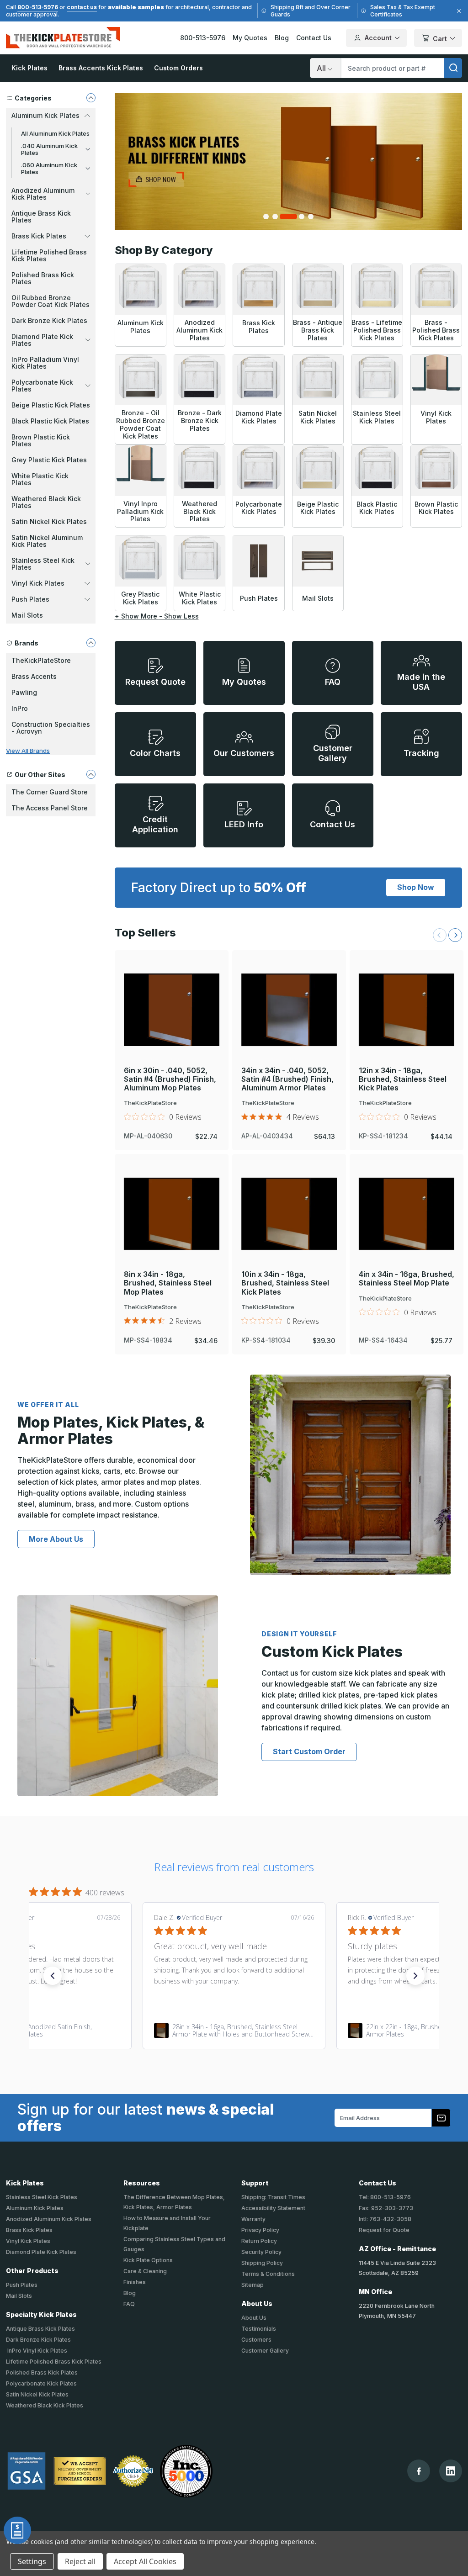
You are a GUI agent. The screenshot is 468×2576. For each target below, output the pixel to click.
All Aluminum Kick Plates (55, 133)
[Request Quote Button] (17, 2530)
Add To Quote (172, 1025)
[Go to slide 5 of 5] (311, 217)
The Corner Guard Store (50, 792)
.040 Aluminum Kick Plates (49, 149)
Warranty (253, 2219)
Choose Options (171, 994)
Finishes (135, 2282)
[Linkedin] (451, 2471)
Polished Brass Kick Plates (43, 278)
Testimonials (259, 2329)
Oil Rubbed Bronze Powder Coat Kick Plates (51, 301)
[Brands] (91, 643)
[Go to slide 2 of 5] (275, 217)
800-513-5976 (38, 7)
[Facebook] (419, 2471)
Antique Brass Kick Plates (41, 217)
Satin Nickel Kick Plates (49, 521)
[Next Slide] (455, 935)
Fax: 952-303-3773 (386, 2208)
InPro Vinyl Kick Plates (37, 2351)
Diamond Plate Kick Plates (41, 2252)
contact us (82, 7)
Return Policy (259, 2241)
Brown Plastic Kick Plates (41, 440)
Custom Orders (178, 68)
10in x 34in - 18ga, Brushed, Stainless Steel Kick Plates (285, 1283)
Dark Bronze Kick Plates (49, 320)
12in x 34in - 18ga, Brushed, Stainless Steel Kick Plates (403, 1079)
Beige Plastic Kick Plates (51, 405)
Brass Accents (34, 676)
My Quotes (250, 38)
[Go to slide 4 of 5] (302, 217)
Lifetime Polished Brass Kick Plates (49, 255)
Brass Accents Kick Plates (101, 68)
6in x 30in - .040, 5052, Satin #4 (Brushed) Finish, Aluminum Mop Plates (170, 1079)
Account (378, 38)
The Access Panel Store (50, 808)
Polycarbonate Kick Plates (41, 2383)
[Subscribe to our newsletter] (441, 2118)
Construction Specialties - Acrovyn (51, 728)
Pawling (24, 692)
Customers (256, 2340)
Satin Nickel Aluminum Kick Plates (47, 541)
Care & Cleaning (145, 2271)
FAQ (129, 2304)
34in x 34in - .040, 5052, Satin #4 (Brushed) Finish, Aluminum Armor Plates (287, 1079)
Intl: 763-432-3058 (385, 2219)
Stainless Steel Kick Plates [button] (43, 564)
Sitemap (253, 2285)
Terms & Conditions (268, 2274)
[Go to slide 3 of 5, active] (288, 217)
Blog (282, 38)
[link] (234, 2031)
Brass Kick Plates (29, 2230)
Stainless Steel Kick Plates (42, 2197)
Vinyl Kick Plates (28, 2241)
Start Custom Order (309, 1751)
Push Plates (22, 2285)
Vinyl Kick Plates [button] (38, 583)
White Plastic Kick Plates (40, 479)
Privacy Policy (260, 2230)
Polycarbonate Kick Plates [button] (42, 386)
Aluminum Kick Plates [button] (45, 115)
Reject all (80, 2561)
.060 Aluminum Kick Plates (49, 168)
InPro (20, 708)
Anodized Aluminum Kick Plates (49, 2219)
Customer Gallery (265, 2351)
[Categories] (91, 98)
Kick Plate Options (148, 2260)
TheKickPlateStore (41, 660)
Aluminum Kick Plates (35, 2208)
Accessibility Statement (273, 2208)
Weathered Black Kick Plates (46, 502)
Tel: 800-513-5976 (385, 2197)
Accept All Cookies (145, 2561)
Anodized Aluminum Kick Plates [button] (43, 194)
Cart (440, 39)
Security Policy (261, 2252)
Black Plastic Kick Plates (50, 421)
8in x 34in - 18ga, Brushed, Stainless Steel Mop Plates (168, 1283)
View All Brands (28, 751)
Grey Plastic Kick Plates (49, 460)
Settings (32, 2561)
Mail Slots (27, 615)
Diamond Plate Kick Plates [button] (42, 340)
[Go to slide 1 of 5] (266, 217)
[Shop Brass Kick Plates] (289, 162)
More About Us (56, 1539)
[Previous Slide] (440, 935)
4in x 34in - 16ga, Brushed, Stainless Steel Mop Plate (407, 1279)
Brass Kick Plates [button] (39, 236)
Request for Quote (384, 2230)
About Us (254, 2318)
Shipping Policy (262, 2263)
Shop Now (416, 887)
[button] (53, 1976)
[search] (453, 68)
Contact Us (314, 38)
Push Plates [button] (30, 599)
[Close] (457, 11)
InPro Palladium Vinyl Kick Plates (45, 363)
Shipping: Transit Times (273, 2197)
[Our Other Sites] (91, 774)
